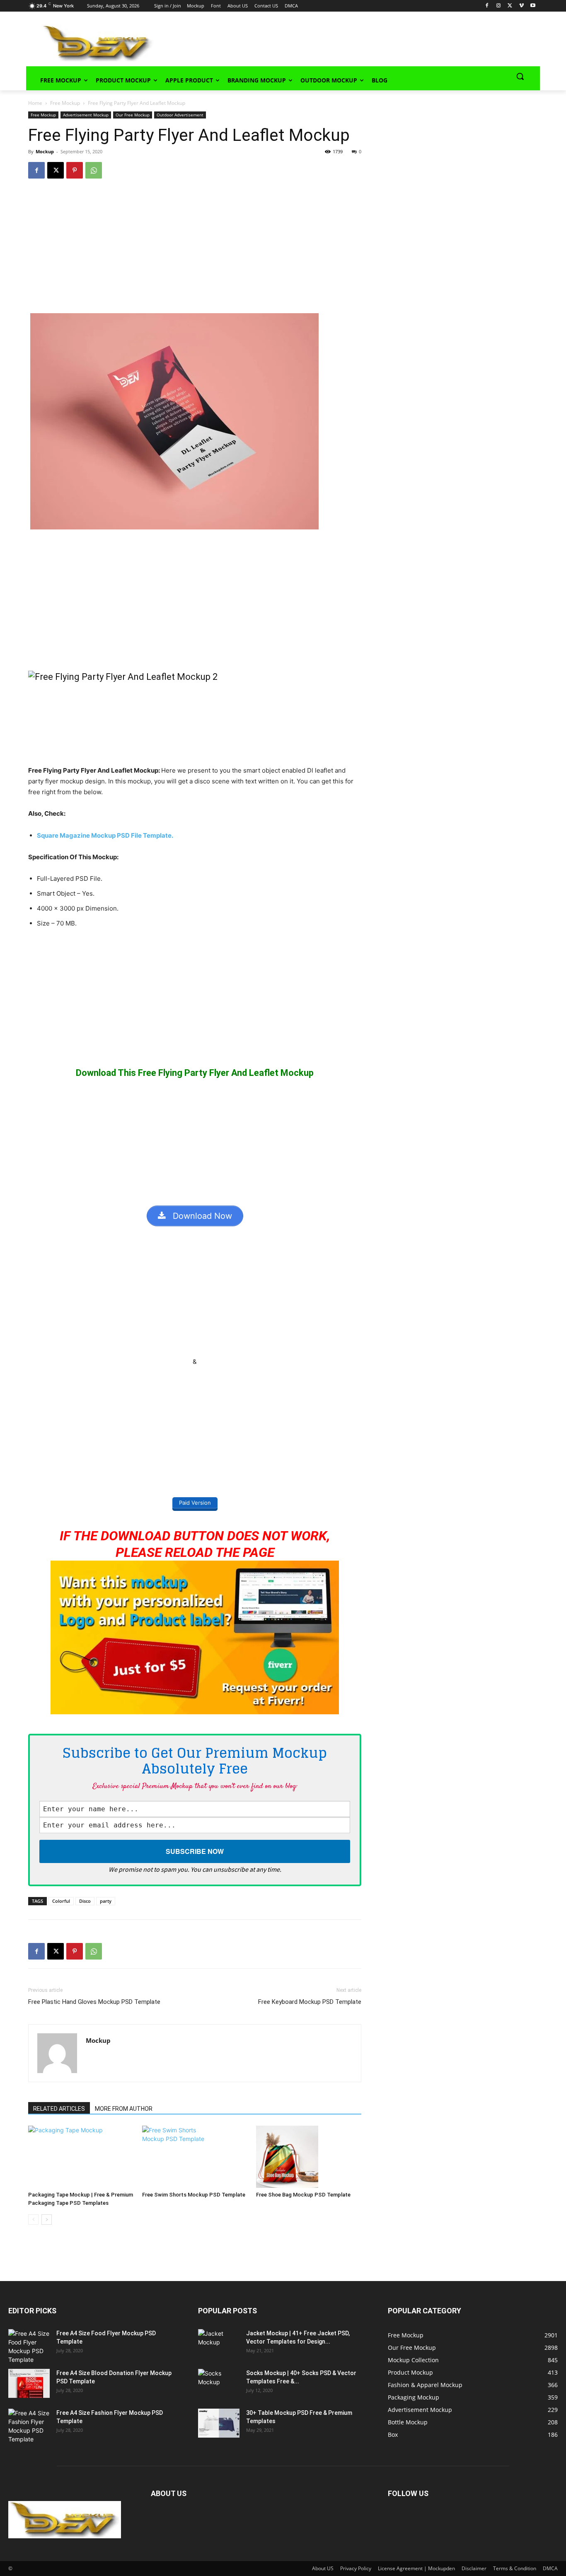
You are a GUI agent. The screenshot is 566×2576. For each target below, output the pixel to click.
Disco (85, 1901)
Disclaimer (474, 2568)
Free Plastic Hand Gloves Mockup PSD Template (94, 2002)
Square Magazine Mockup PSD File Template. (105, 835)
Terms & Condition (515, 2568)
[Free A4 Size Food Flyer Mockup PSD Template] (29, 2346)
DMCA (550, 2568)
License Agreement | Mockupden (416, 2568)
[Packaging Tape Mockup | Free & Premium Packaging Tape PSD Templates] (81, 2157)
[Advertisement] (335, 42)
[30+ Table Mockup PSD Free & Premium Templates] (219, 2423)
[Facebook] (487, 6)
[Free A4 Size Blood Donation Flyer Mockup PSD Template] (29, 2383)
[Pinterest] (75, 170)
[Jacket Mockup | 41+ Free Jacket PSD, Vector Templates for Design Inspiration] (219, 2344)
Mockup (45, 151)
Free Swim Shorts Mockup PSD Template (194, 2195)
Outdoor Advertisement (180, 115)
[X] (510, 6)
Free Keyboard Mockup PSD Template (310, 2002)
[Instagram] (499, 6)
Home (35, 103)
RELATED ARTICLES (59, 2109)
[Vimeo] (521, 6)
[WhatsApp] (94, 170)
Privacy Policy (356, 2568)
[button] (520, 76)
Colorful (61, 1901)
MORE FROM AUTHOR (124, 2109)
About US (323, 2568)
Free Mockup (65, 103)
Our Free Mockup (133, 115)
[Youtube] (533, 6)
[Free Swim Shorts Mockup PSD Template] (195, 2157)
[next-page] (47, 2220)
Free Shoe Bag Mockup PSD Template (303, 2195)
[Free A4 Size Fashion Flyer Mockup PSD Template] (29, 2426)
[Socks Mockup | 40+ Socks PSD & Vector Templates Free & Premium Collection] (219, 2383)
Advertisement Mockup (86, 115)
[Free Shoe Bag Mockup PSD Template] (309, 2157)
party (106, 1901)
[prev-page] (33, 2220)
